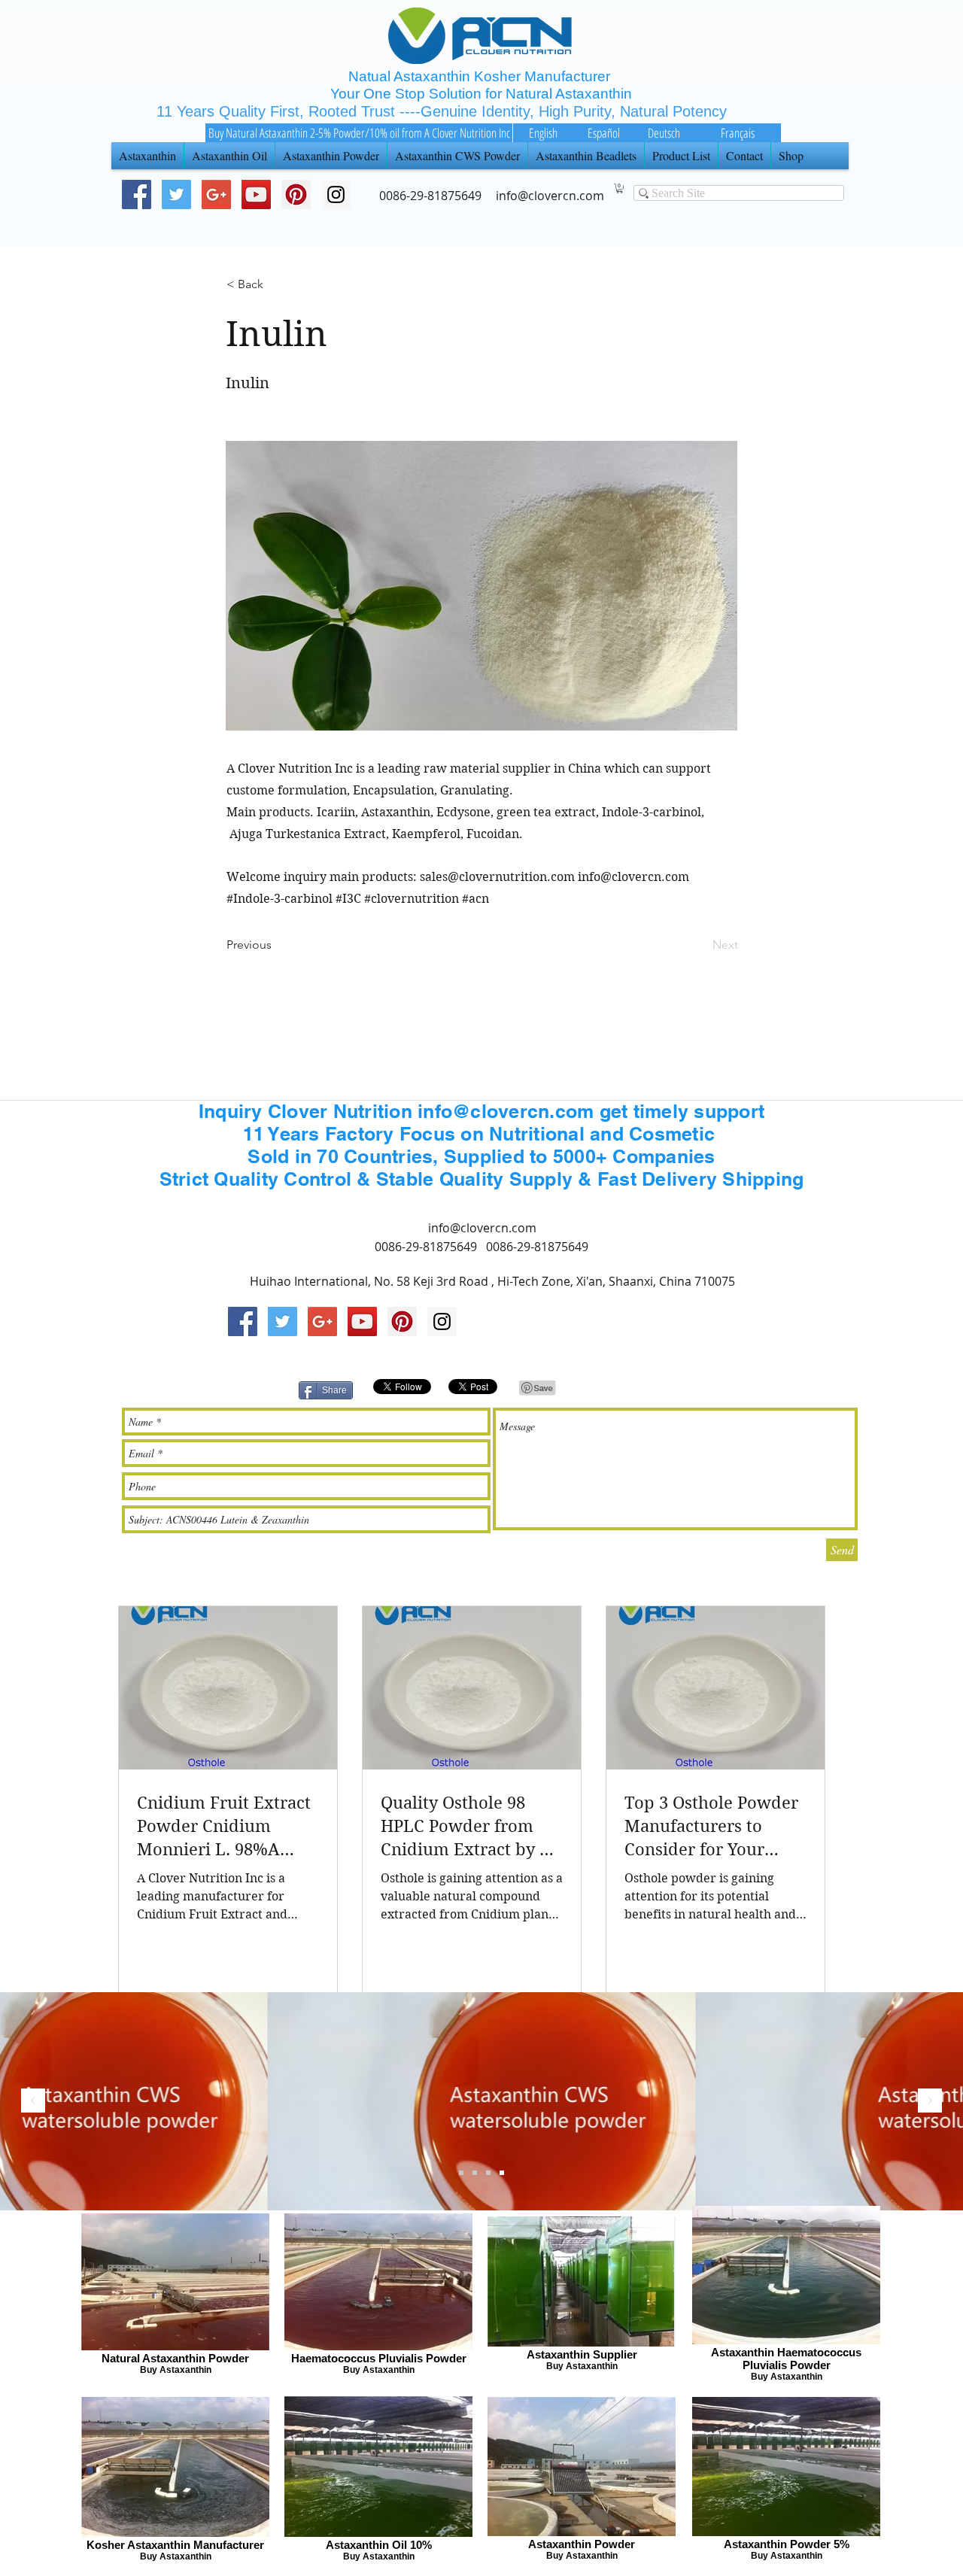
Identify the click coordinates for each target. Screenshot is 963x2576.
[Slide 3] (461, 2173)
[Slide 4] (502, 2173)
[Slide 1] (488, 2173)
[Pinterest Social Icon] (296, 194)
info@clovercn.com (633, 877)
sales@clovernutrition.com (497, 877)
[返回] (33, 2102)
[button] (620, 188)
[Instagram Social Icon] (442, 1321)
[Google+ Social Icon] (216, 194)
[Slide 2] (475, 2173)
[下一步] (930, 2102)
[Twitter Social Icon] (176, 194)
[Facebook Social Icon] (137, 194)
